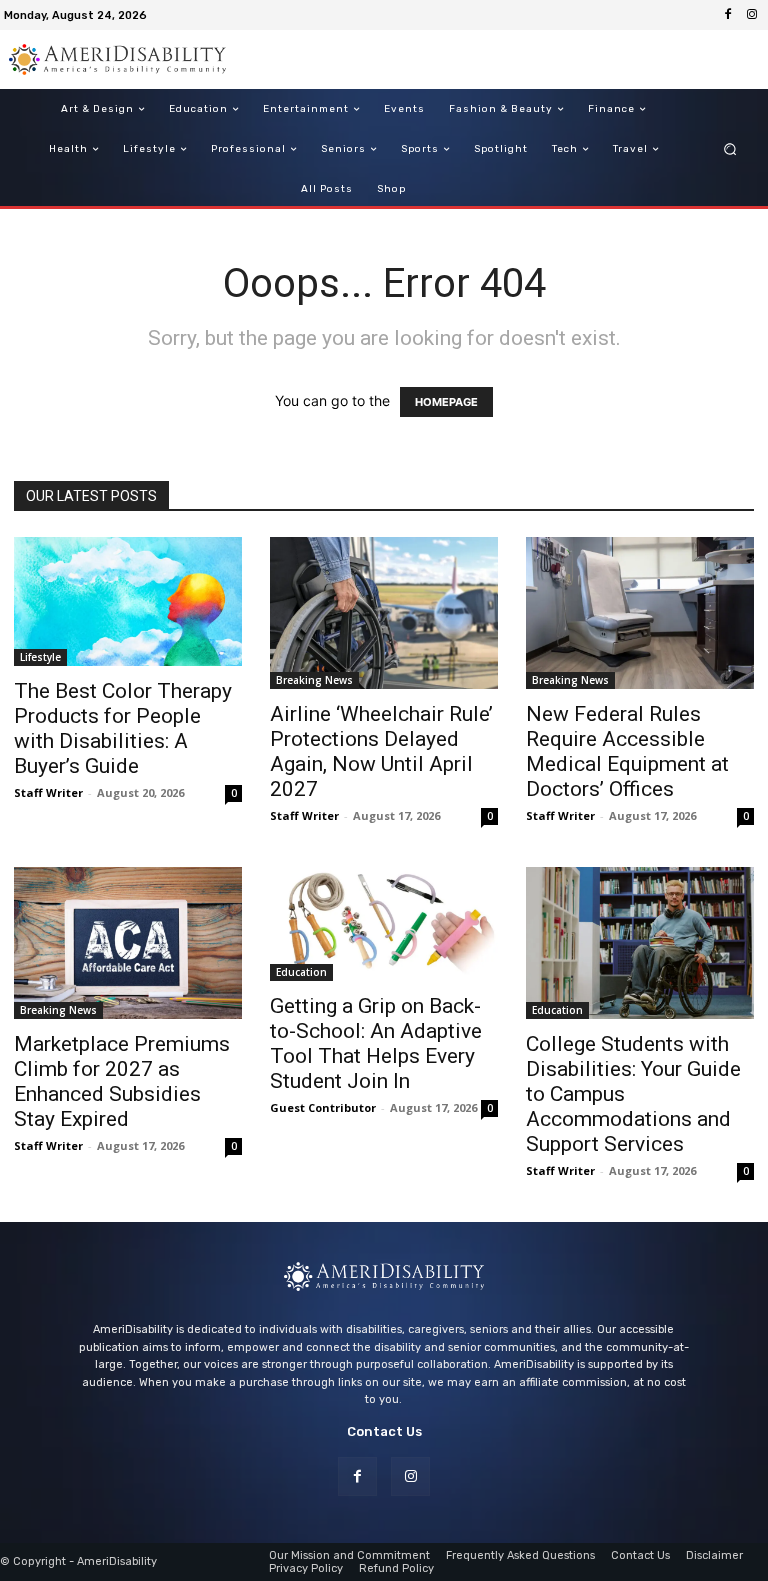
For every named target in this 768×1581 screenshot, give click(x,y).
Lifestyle (40, 657)
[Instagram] (752, 15)
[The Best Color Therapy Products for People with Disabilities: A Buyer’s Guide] (128, 601)
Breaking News (314, 680)
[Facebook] (728, 15)
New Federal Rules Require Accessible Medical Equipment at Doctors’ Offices (627, 751)
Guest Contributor (323, 1107)
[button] (730, 149)
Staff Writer (48, 792)
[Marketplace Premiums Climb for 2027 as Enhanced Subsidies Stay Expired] (128, 943)
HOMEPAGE (446, 402)
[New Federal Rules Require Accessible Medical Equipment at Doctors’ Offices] (640, 613)
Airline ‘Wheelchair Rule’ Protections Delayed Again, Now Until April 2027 (381, 751)
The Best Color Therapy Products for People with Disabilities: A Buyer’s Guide (123, 728)
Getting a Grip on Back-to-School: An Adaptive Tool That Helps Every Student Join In (376, 1043)
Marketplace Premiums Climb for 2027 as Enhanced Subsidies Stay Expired (122, 1081)
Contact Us (384, 1431)
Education (301, 972)
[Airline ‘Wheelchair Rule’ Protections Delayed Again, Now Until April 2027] (384, 613)
